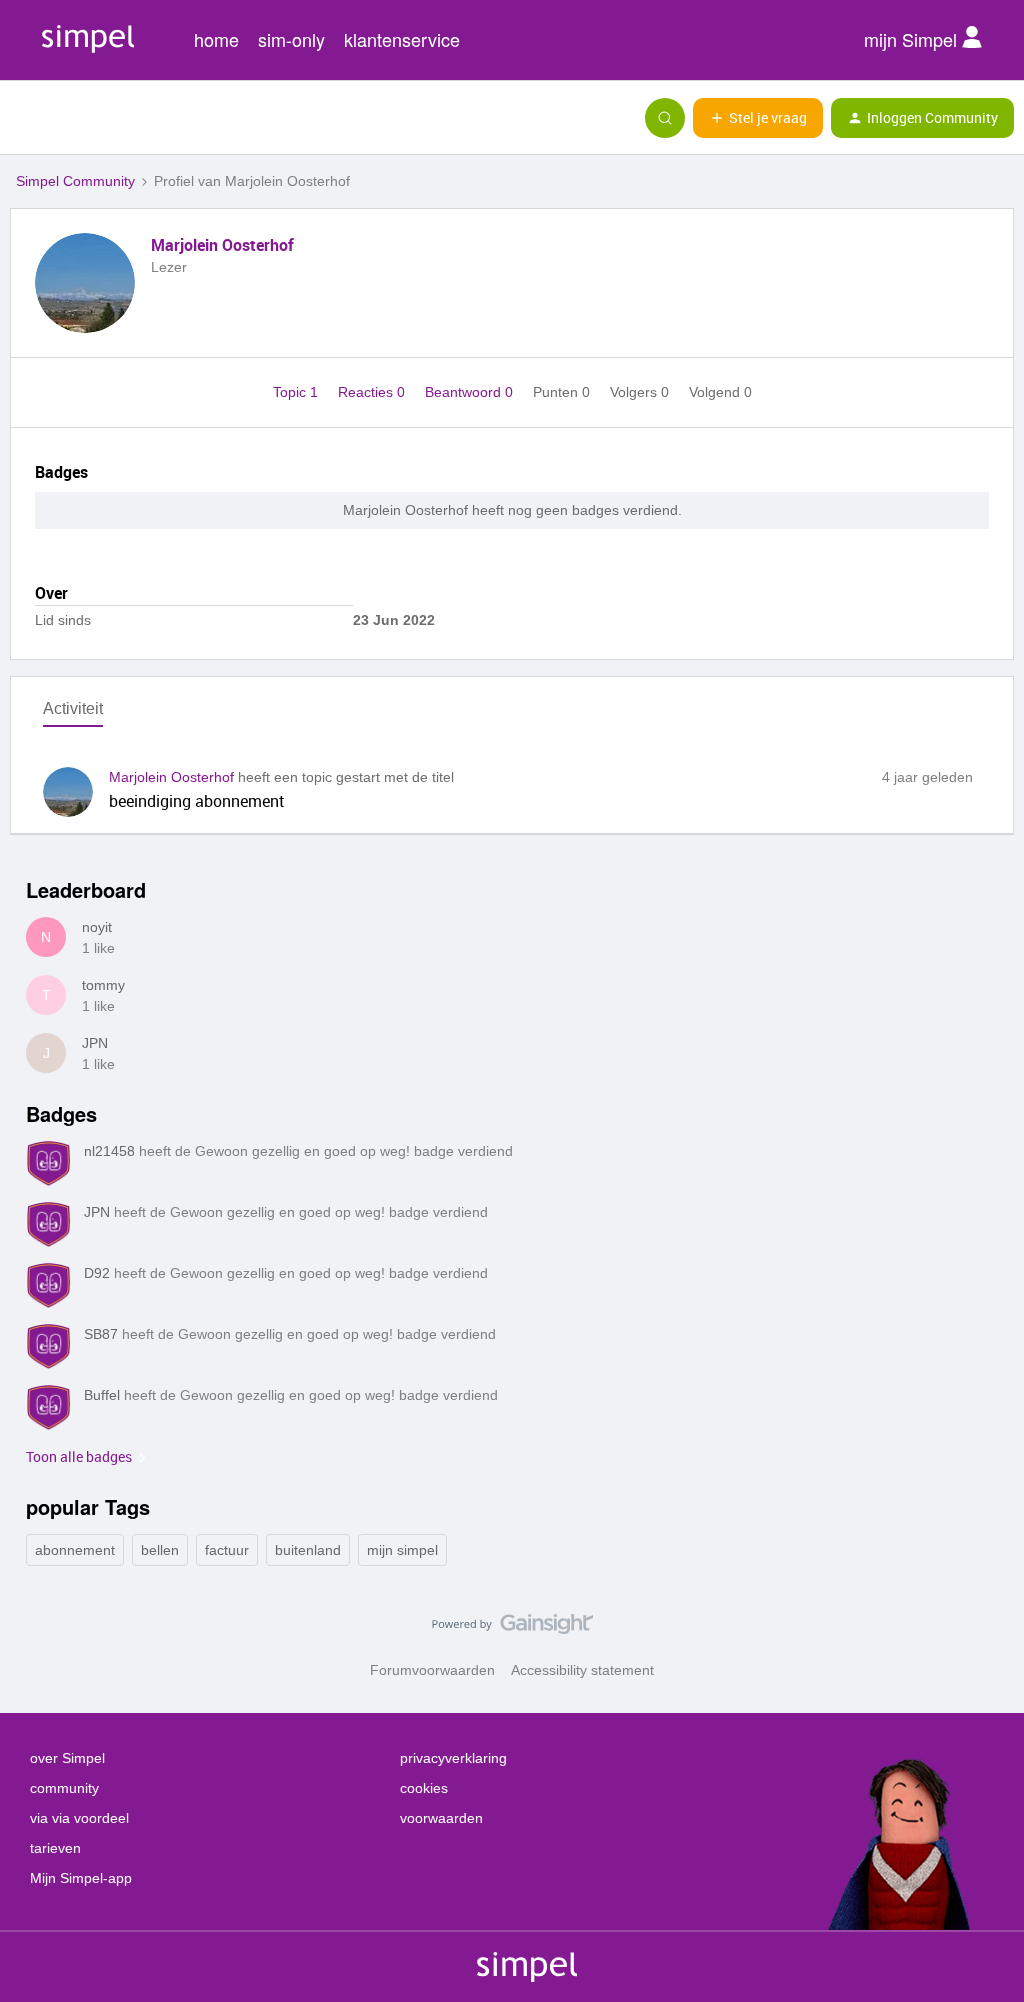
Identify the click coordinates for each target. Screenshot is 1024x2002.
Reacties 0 (373, 392)
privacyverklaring (453, 1758)
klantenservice (402, 39)
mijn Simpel (913, 39)
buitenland (308, 1550)
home (216, 39)
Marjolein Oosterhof (222, 245)
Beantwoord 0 (471, 392)
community (64, 1788)
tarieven (55, 1848)
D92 (97, 1273)
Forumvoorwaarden (432, 1670)
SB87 (101, 1334)
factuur (227, 1550)
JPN (95, 1043)
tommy (103, 985)
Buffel (102, 1395)
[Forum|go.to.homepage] (115, 118)
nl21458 (109, 1151)
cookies (424, 1788)
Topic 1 (297, 392)
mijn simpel (402, 1550)
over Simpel (67, 1758)
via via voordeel (79, 1818)
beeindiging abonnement (197, 801)
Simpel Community (75, 181)
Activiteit (73, 708)
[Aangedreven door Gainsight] (512, 1629)
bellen (160, 1550)
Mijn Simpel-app (81, 1878)
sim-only (291, 39)
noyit (97, 927)
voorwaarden (441, 1818)
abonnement (75, 1550)
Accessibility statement (582, 1670)
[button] (22, 122)
